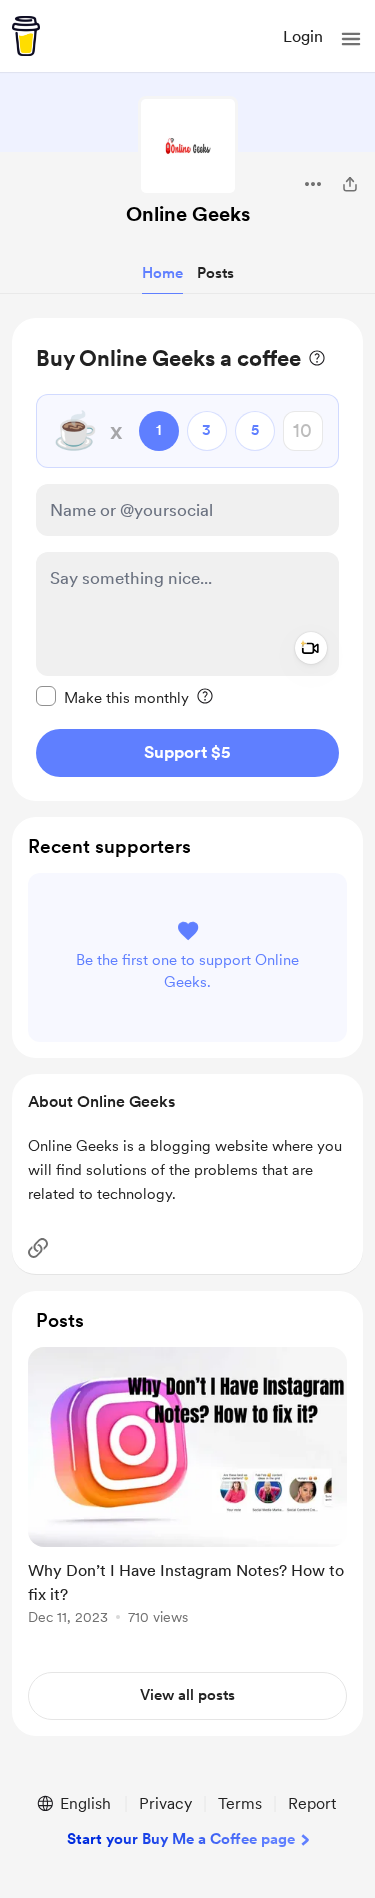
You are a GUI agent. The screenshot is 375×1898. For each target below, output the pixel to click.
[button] (351, 39)
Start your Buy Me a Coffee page (181, 1839)
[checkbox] (112, 697)
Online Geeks (188, 214)
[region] (187, 559)
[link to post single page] (187, 1489)
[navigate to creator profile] (188, 146)
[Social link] (38, 1248)
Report (312, 1803)
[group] (187, 1497)
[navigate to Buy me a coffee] (26, 36)
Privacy (165, 1803)
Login (303, 36)
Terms (240, 1803)
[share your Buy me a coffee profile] (350, 184)
